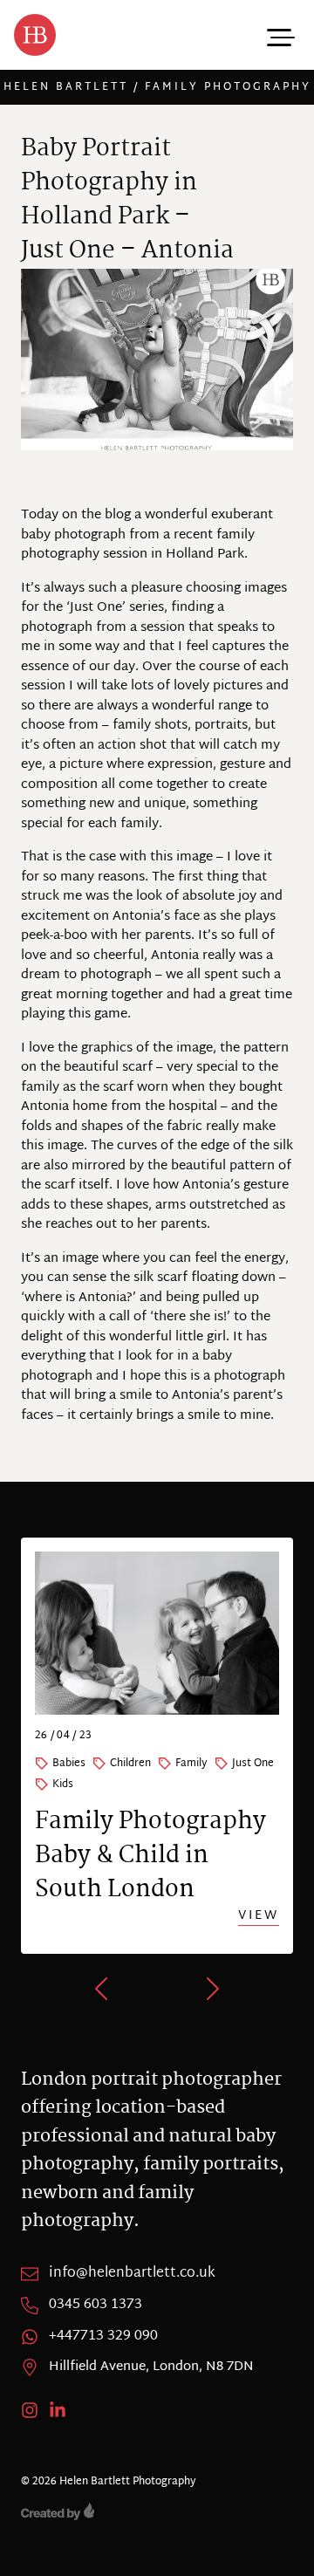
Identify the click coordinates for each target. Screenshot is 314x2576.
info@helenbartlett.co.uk (132, 2274)
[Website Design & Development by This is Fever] (157, 2511)
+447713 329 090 (103, 2337)
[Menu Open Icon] (279, 35)
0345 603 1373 (96, 2305)
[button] (103, 1989)
